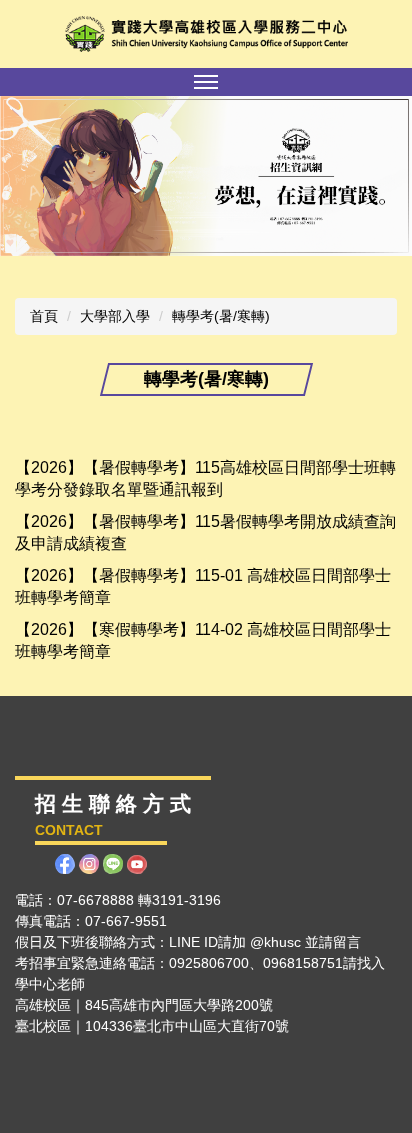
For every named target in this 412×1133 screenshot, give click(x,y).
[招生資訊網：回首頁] (206, 34)
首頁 (44, 316)
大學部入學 (115, 316)
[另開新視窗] (206, 176)
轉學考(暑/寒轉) (221, 316)
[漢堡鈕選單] (206, 82)
